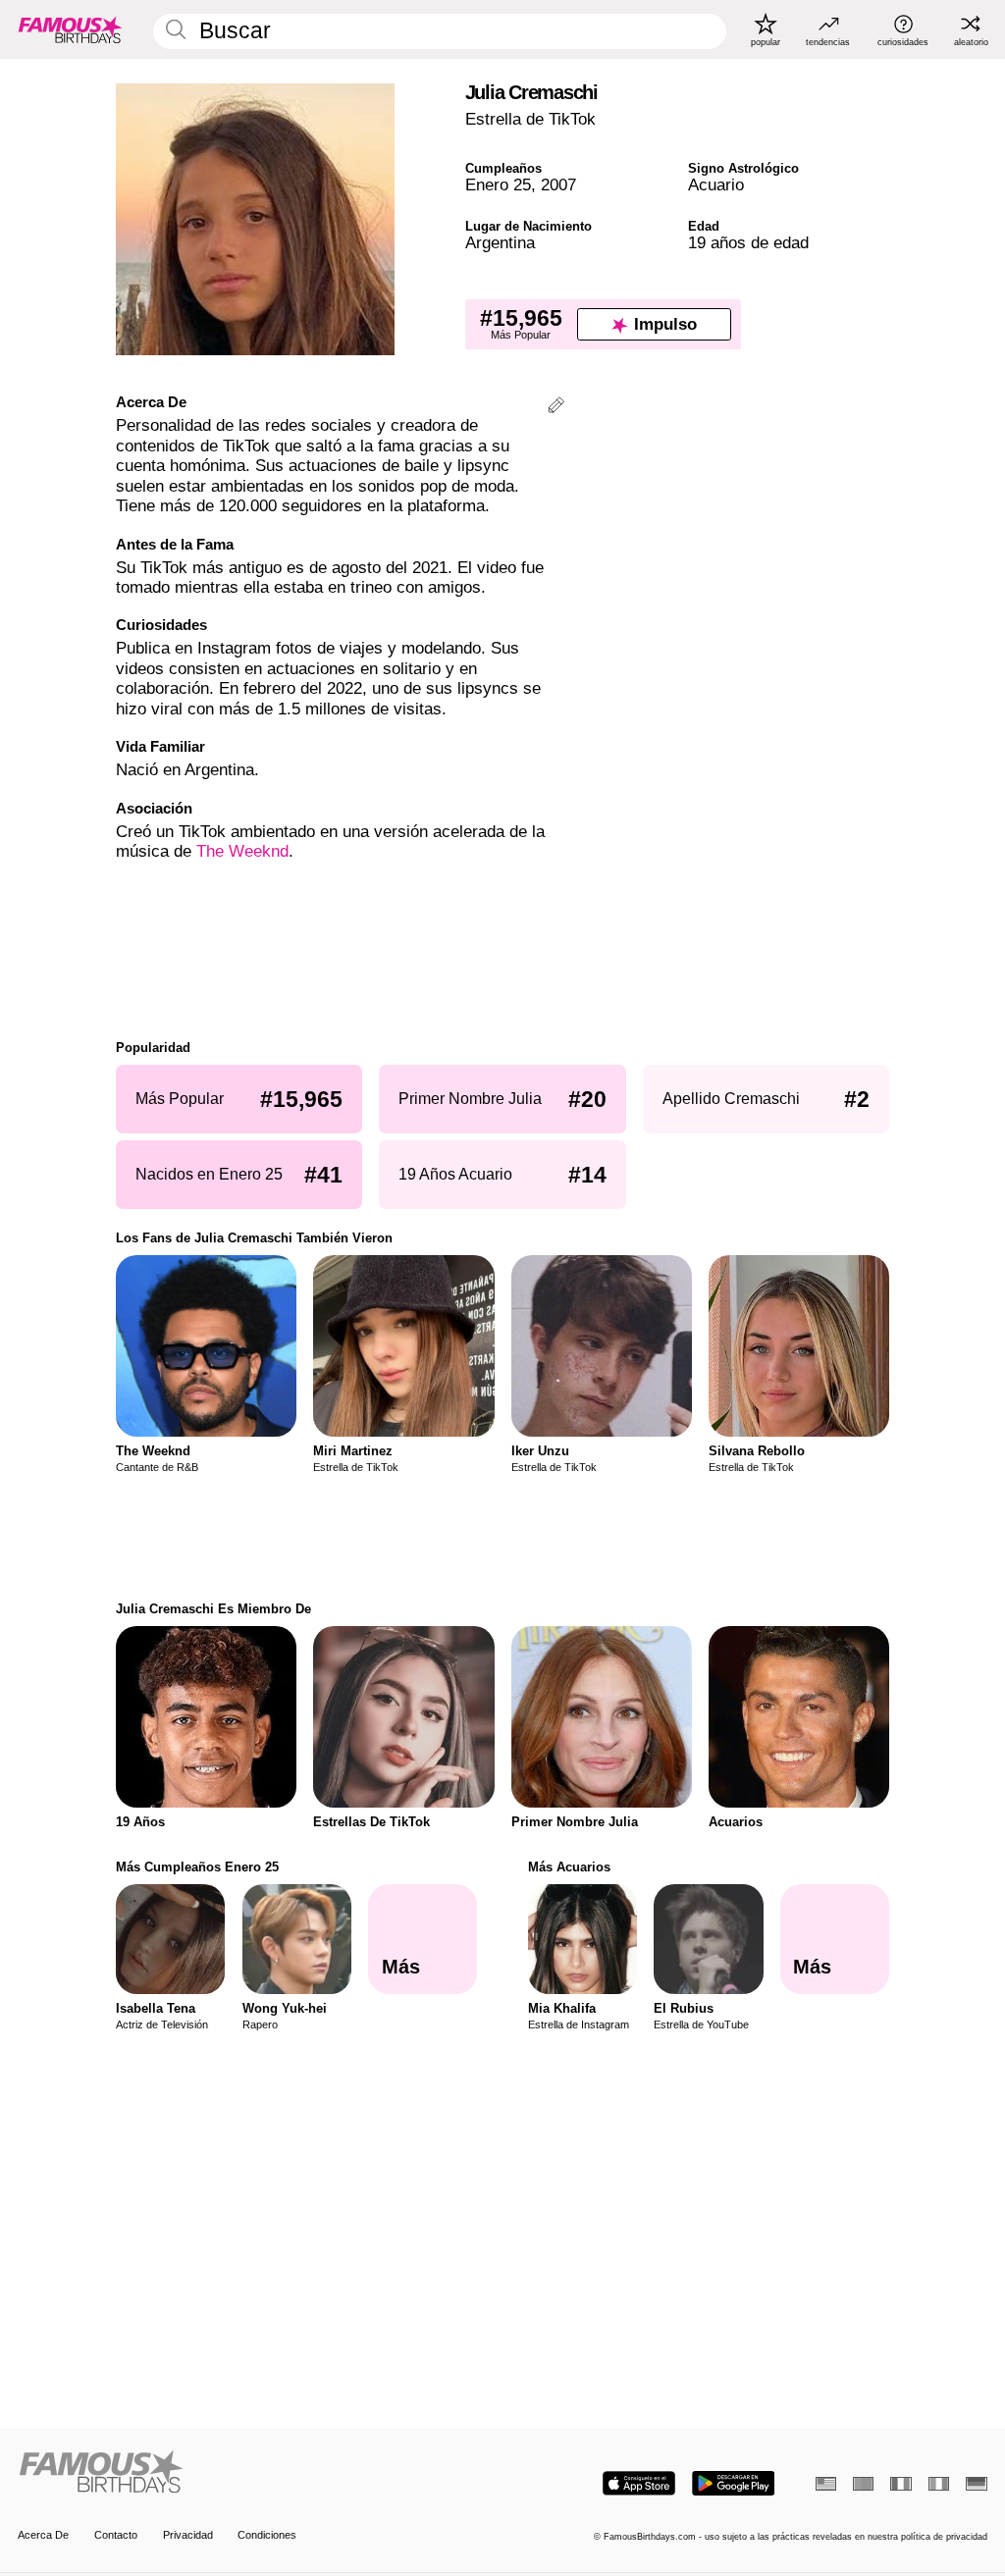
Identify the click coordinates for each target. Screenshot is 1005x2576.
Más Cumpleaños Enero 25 (197, 1867)
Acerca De (43, 2535)
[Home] (256, 2473)
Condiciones (267, 2535)
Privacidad (188, 2535)
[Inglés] (826, 2484)
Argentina (500, 243)
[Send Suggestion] (556, 408)
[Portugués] (863, 2484)
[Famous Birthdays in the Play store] (734, 2483)
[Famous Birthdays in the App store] (639, 2483)
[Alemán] (976, 2484)
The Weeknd (242, 851)
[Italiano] (939, 2484)
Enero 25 (498, 185)
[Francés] (900, 2484)
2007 (558, 185)
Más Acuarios (569, 1867)
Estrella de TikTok (530, 119)
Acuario (716, 185)
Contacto (116, 2535)
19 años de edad (748, 243)
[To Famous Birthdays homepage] (71, 29)
